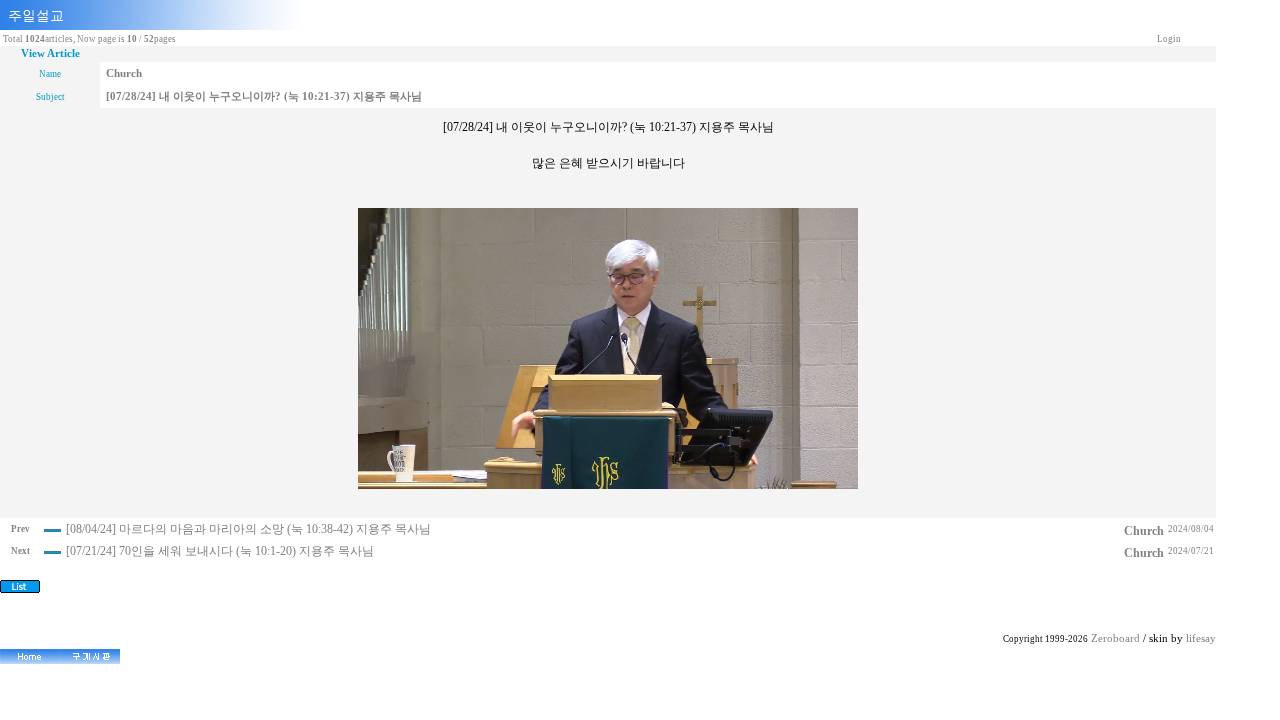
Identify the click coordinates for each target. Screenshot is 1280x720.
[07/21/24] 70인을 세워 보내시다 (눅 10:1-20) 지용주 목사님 (220, 551)
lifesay (1201, 638)
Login (1169, 39)
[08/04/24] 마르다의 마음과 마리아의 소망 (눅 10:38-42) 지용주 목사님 (248, 529)
